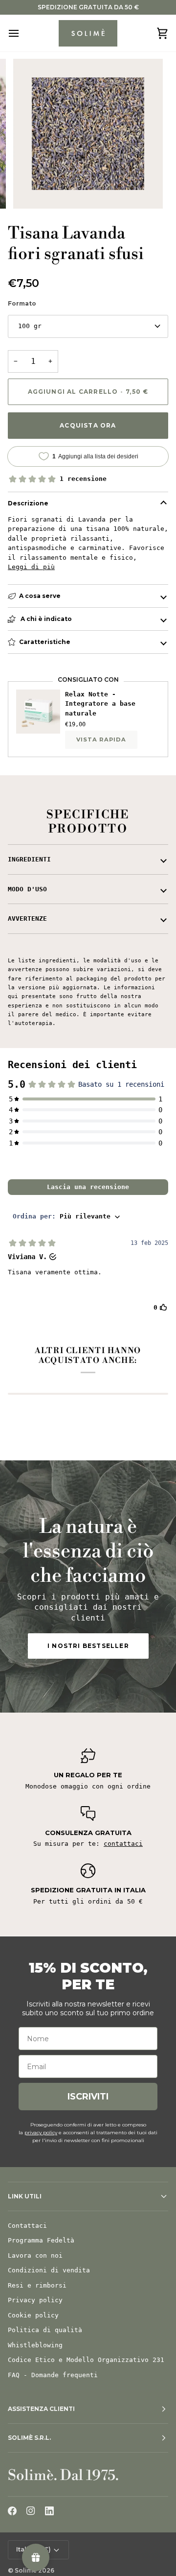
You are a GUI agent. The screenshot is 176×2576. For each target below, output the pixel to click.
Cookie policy (33, 2315)
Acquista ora (88, 425)
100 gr (30, 326)
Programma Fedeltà (41, 2240)
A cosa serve (40, 596)
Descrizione (28, 503)
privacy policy (41, 2133)
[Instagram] (31, 2511)
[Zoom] (32, 190)
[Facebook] (12, 2511)
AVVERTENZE (27, 918)
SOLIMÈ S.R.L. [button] (29, 2438)
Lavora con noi (35, 2255)
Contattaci (27, 2226)
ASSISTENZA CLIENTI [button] (41, 2409)
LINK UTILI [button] (25, 2196)
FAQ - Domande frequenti (53, 2375)
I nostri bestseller (88, 1646)
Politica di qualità (45, 2330)
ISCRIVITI (88, 2097)
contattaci (123, 1844)
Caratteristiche (45, 642)
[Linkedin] (49, 2511)
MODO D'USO (27, 889)
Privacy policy (35, 2300)
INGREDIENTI (29, 859)
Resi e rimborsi (37, 2285)
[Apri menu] (22, 33)
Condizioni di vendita (49, 2270)
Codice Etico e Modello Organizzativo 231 (86, 2360)
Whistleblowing (35, 2345)
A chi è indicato (45, 619)
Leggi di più (31, 567)
